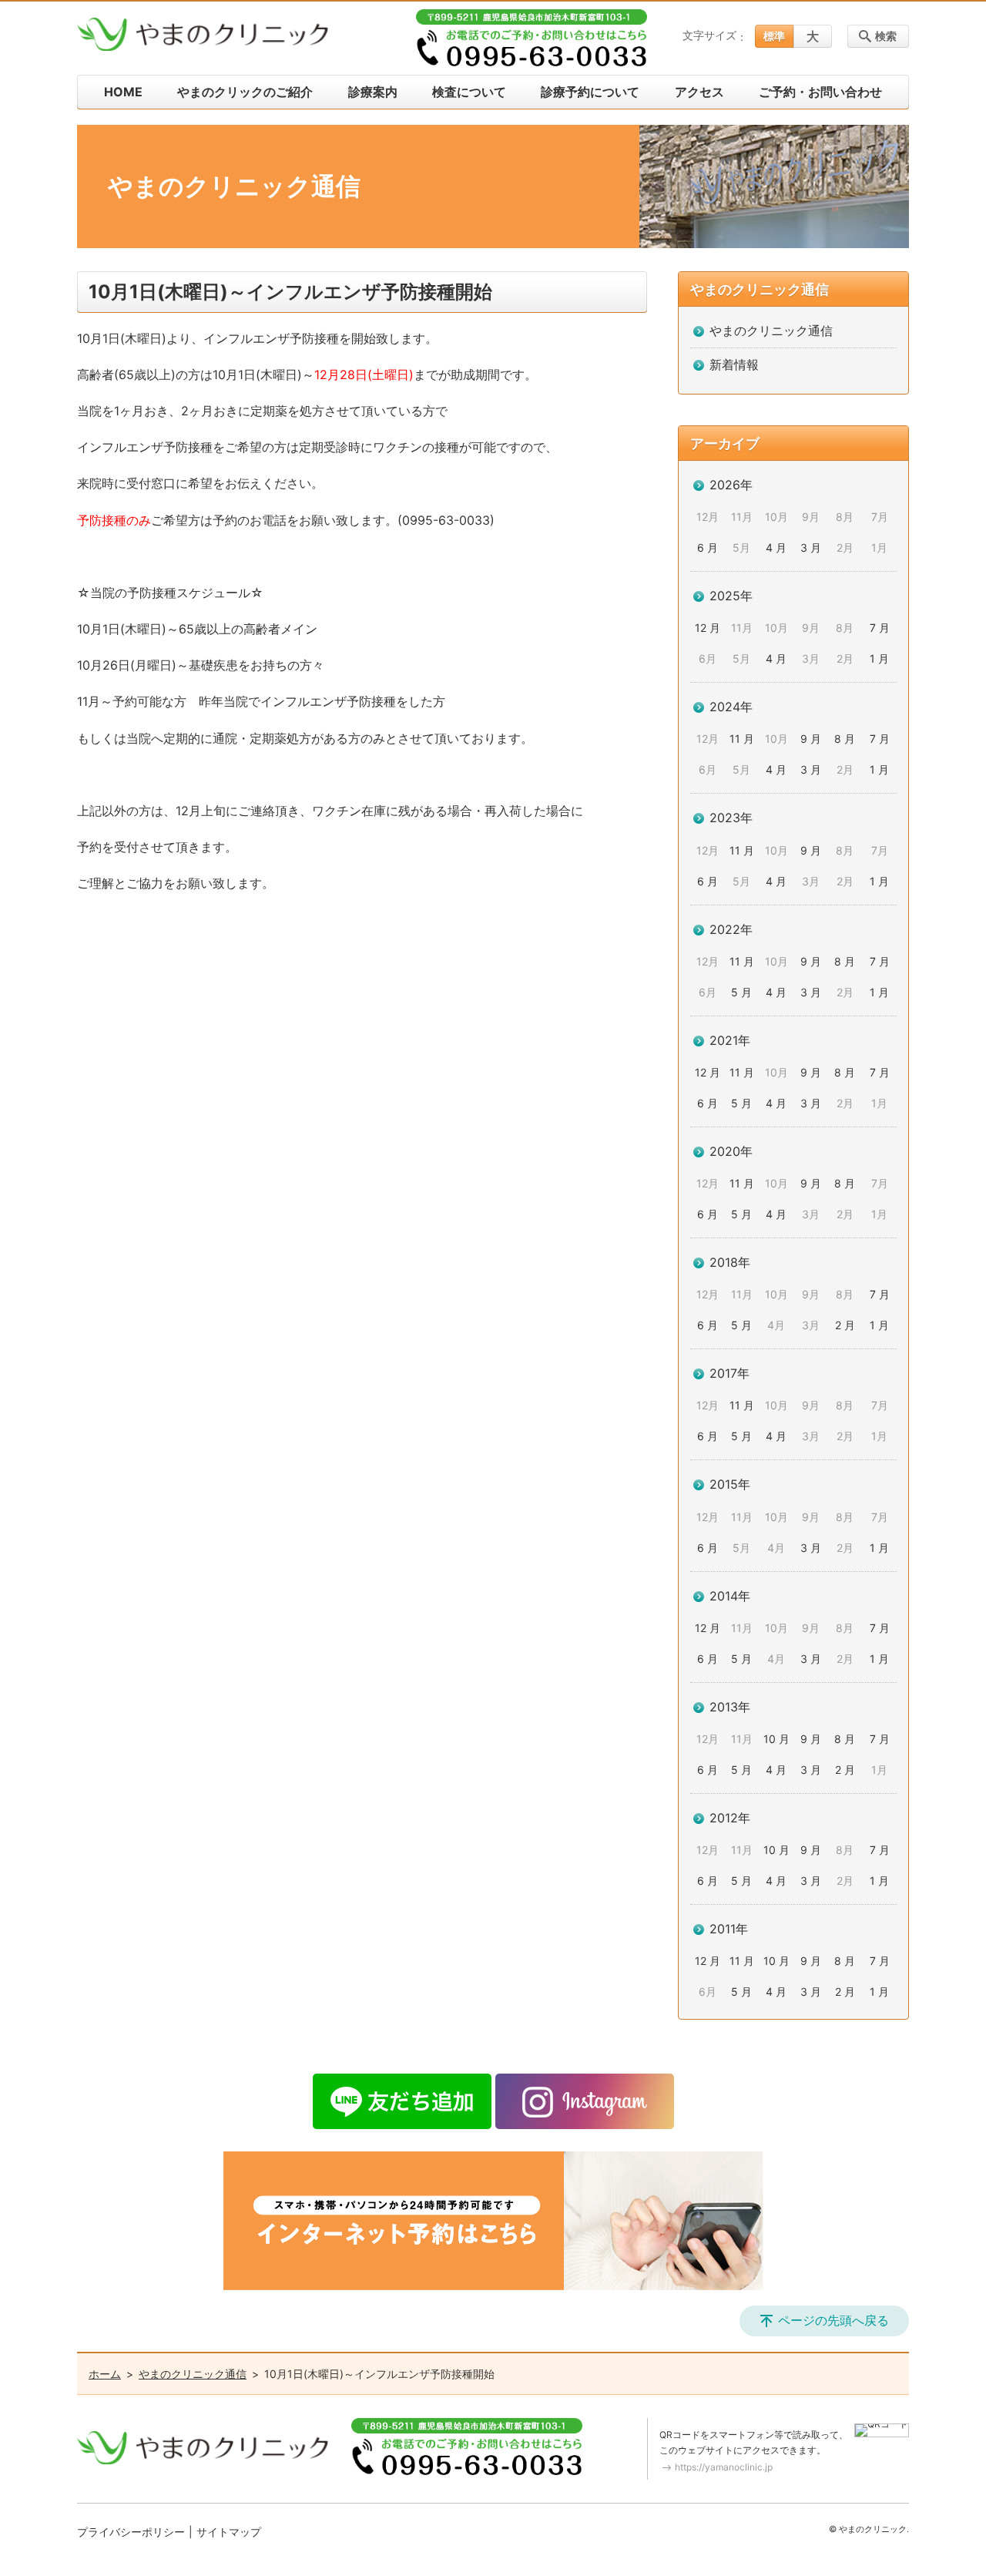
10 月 (776, 1739)
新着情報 (734, 364)
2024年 (731, 707)
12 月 (708, 628)
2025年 (731, 596)
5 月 (741, 992)
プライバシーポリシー (131, 2532)
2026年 (731, 485)
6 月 (708, 547)
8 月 (845, 739)
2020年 (731, 1151)
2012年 (730, 1818)
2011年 (729, 1929)
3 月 (811, 547)
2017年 (729, 1373)
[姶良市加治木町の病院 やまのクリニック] (203, 35)
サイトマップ (229, 2532)
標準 (774, 36)
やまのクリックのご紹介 (245, 92)
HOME (123, 92)
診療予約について (590, 92)
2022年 (731, 929)
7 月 (880, 628)
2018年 (730, 1262)
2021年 (730, 1040)
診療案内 (373, 92)
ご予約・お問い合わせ (820, 92)
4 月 (776, 547)
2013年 (730, 1707)
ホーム (105, 2374)
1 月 (879, 658)
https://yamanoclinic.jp (724, 2467)
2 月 (845, 1325)
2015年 (730, 1484)
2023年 (731, 818)
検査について (469, 92)
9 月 (811, 739)
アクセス (699, 92)
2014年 (730, 1596)
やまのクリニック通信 (760, 289)
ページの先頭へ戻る (833, 2320)
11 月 (742, 739)
